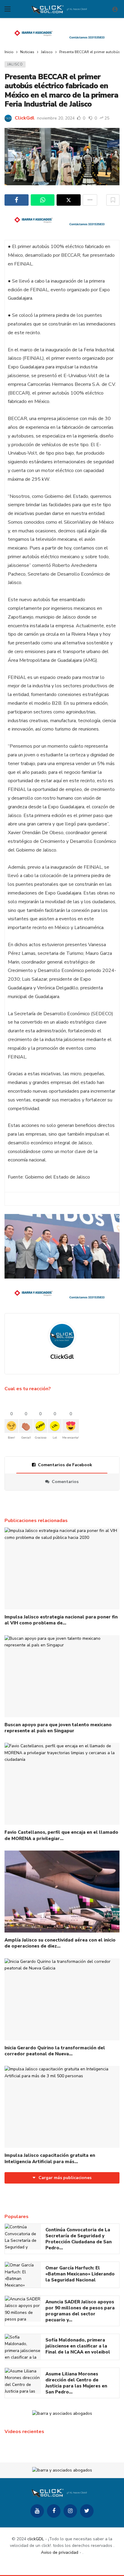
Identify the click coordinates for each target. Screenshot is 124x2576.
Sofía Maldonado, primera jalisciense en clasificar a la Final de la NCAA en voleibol (78, 2346)
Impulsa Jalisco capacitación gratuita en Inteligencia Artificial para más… (50, 2158)
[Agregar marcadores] (113, 200)
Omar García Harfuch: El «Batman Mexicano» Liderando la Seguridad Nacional (80, 2274)
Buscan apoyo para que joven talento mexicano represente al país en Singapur (58, 1728)
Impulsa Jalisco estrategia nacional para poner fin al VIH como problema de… (61, 1620)
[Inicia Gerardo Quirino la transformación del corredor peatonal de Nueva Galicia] (62, 1999)
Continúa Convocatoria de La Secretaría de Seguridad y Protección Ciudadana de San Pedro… (79, 2239)
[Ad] (62, 34)
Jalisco (15, 64)
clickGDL (36, 2539)
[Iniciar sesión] (115, 9)
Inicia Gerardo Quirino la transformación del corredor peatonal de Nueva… (55, 2051)
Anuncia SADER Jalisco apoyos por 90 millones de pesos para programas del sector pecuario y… (80, 2311)
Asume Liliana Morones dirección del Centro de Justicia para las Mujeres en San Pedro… (76, 2383)
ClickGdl (25, 118)
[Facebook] (54, 2511)
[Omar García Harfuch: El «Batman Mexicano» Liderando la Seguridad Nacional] (23, 2275)
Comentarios (65, 1482)
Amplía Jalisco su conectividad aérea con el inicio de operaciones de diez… (60, 1943)
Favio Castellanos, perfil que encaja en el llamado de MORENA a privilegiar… (61, 1835)
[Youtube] (37, 2511)
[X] (87, 2511)
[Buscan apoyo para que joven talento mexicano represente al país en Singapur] (62, 1676)
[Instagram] (70, 2511)
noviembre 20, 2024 (56, 118)
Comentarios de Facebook (65, 1465)
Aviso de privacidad (60, 2552)
